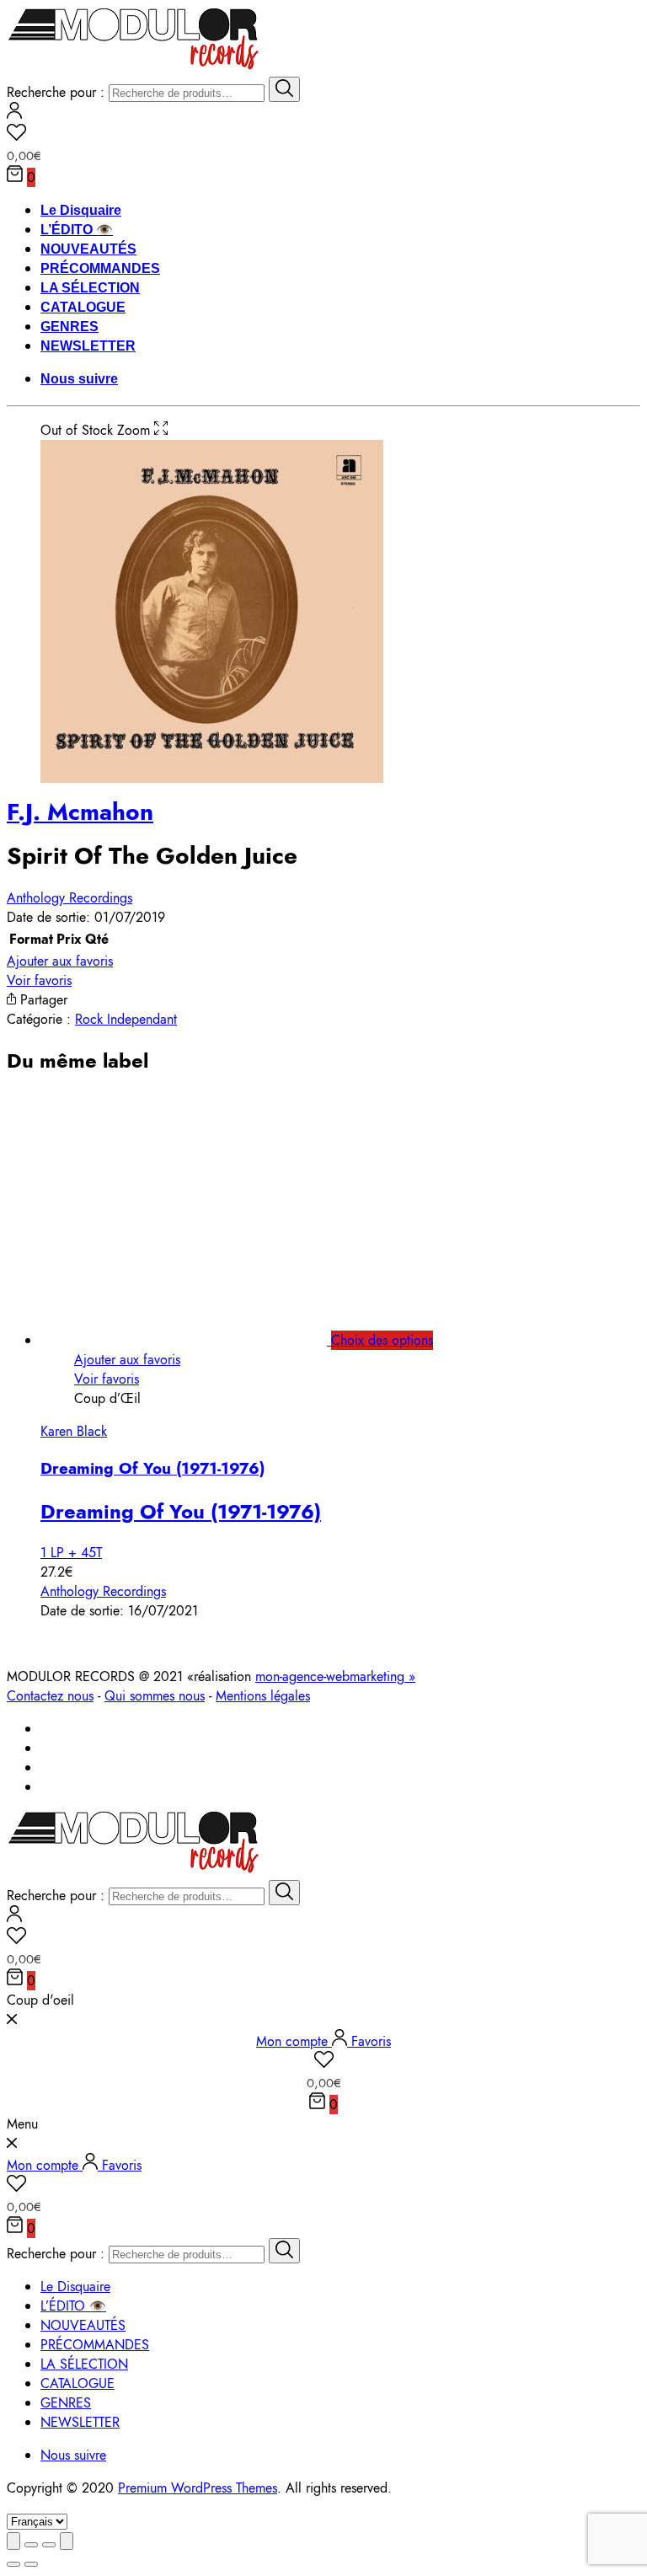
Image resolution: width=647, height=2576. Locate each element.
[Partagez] (31, 2545)
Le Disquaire (81, 210)
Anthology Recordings (70, 898)
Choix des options (382, 1340)
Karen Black (74, 1431)
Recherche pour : (56, 92)
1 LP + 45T (71, 1553)
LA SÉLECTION (90, 288)
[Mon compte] (14, 114)
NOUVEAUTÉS (88, 249)
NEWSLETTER (88, 346)
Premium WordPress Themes (198, 2488)
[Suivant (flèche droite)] (31, 2564)
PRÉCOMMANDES (100, 268)
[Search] (284, 89)
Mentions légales (263, 1696)
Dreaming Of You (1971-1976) (152, 1468)
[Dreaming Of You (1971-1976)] (203, 1340)
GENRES (70, 327)
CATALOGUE (83, 307)
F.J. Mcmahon (80, 812)
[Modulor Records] (134, 67)
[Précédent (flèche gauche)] (13, 2564)
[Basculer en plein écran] (49, 2545)
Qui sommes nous (155, 1696)
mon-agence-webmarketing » (335, 1676)
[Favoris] (323, 135)
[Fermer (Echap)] (13, 2541)
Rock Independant (126, 1019)
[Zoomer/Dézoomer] (67, 2541)
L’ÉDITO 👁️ (77, 230)
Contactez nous (50, 1696)
